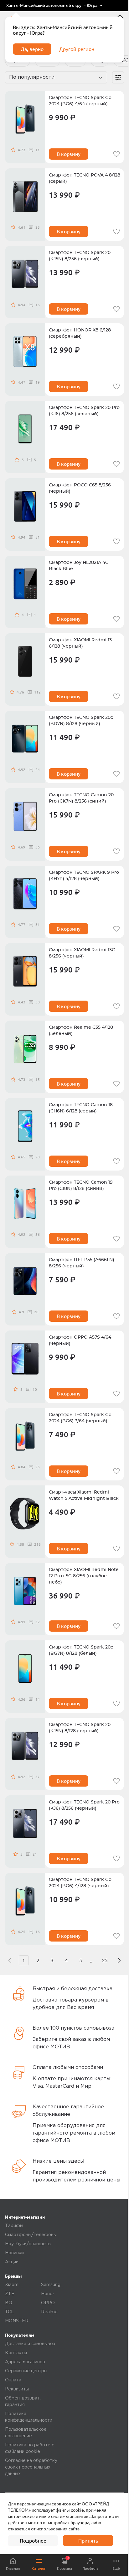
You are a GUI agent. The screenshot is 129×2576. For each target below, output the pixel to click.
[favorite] (116, 154)
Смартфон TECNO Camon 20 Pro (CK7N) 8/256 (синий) (81, 798)
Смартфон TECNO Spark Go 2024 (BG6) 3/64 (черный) (80, 1418)
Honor (48, 2294)
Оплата (13, 2380)
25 (105, 1960)
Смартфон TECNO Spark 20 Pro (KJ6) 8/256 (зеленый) (84, 411)
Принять (88, 2541)
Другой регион (77, 49)
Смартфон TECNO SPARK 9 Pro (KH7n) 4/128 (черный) (84, 876)
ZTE (10, 2294)
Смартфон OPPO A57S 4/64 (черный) (80, 1340)
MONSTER (17, 2321)
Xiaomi (12, 2285)
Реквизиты (17, 2389)
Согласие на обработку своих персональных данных (31, 2467)
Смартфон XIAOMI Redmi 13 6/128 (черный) (80, 643)
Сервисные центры (26, 2371)
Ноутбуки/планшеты (28, 2244)
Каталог (39, 2568)
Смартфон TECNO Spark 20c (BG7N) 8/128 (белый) (81, 1650)
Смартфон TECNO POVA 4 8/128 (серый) (85, 178)
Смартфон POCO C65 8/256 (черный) (80, 488)
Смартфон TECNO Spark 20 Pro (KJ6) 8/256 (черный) (84, 1805)
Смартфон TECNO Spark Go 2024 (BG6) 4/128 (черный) (80, 1883)
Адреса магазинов (25, 2362)
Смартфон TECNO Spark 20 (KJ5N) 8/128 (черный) (80, 1728)
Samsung (51, 2285)
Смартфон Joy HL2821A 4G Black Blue (79, 566)
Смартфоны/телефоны (31, 2235)
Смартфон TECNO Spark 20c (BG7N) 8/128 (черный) (81, 721)
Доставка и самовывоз (30, 2344)
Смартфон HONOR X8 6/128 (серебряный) (80, 333)
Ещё (116, 2568)
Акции (12, 2262)
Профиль (90, 2568)
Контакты (16, 2353)
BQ (9, 2303)
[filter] (118, 77)
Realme (49, 2312)
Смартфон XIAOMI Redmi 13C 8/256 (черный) (82, 953)
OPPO (48, 2303)
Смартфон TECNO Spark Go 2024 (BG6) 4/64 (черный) (80, 101)
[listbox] (54, 6)
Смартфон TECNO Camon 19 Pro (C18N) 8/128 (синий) (81, 1186)
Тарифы (14, 2226)
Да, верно (32, 49)
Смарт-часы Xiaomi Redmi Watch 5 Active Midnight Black (84, 1495)
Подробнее (33, 2541)
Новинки (14, 2253)
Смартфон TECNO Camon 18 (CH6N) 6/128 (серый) (81, 1108)
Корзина (64, 2563)
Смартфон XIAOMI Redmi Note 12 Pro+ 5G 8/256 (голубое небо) (84, 1576)
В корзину (69, 154)
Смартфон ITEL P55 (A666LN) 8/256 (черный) (82, 1263)
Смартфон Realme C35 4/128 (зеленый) (81, 1031)
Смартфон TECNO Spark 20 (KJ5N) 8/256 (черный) (80, 256)
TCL (9, 2312)
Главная (13, 2568)
